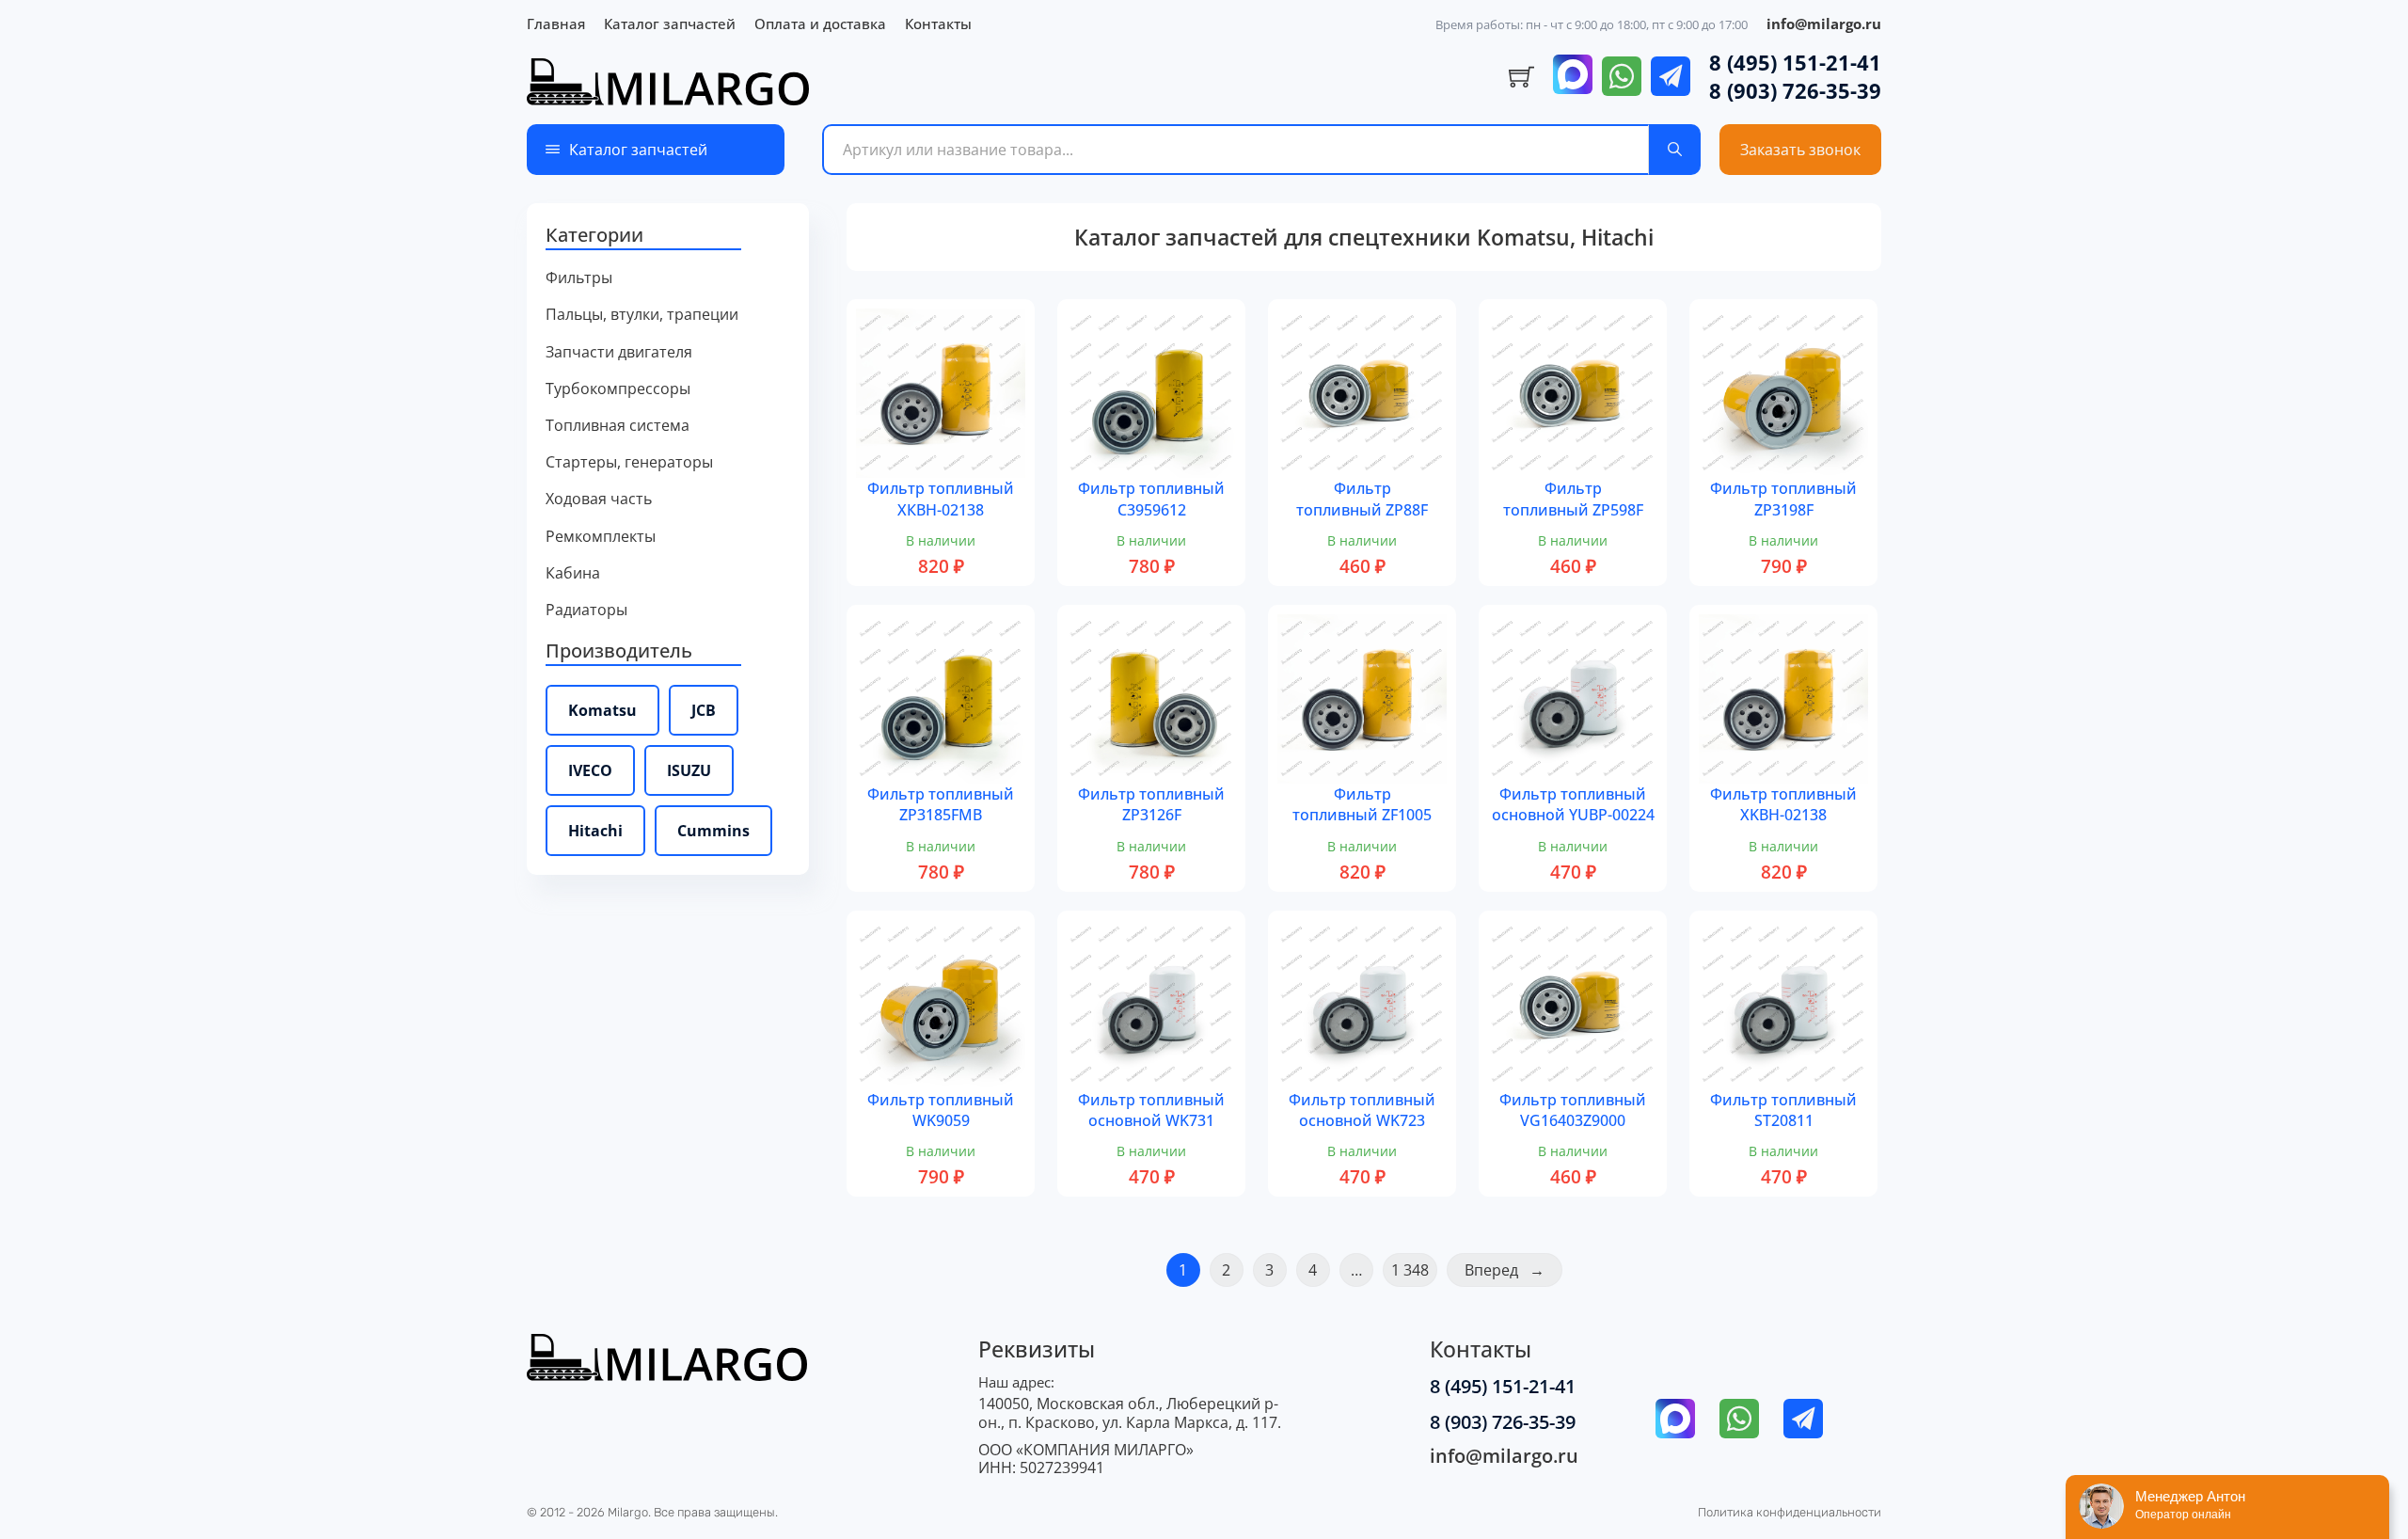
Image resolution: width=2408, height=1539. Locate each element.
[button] (668, 236)
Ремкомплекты (601, 537)
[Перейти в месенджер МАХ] (1573, 76)
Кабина (573, 573)
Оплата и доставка (820, 24)
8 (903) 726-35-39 (1795, 90)
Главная (556, 24)
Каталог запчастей (670, 24)
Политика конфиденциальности (1790, 1512)
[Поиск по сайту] (1675, 150)
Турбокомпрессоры (618, 389)
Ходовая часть (599, 499)
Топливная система (618, 426)
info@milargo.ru (1824, 24)
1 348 (1410, 1270)
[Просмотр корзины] (1521, 77)
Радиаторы (586, 610)
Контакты (938, 24)
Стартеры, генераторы (629, 462)
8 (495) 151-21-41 (1795, 62)
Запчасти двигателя (619, 352)
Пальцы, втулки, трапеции (642, 315)
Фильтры (579, 278)
